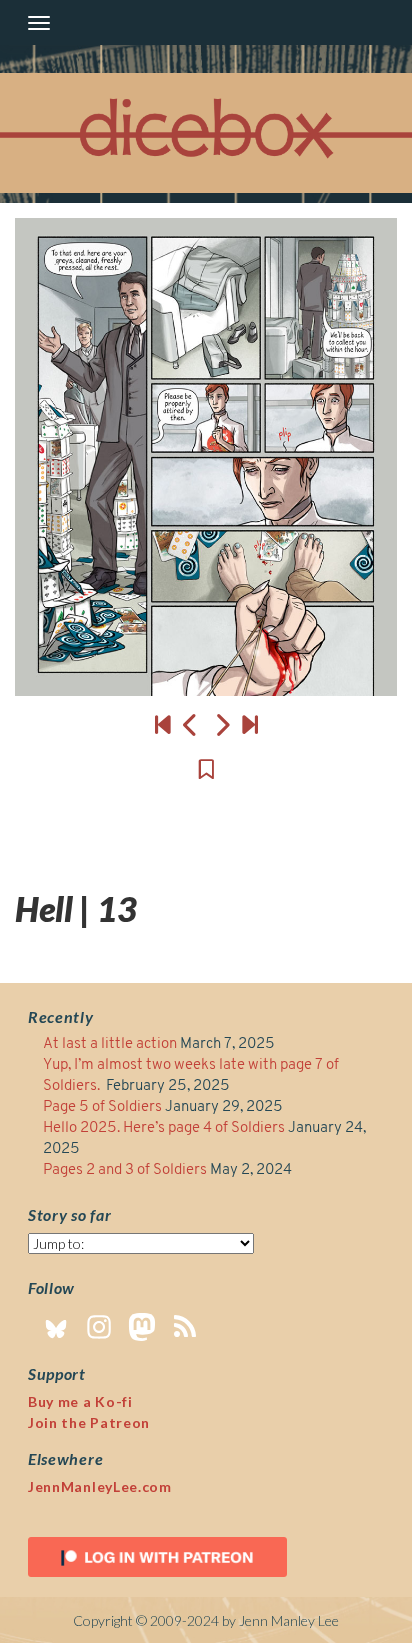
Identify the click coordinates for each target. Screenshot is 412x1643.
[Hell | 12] (191, 725)
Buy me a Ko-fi (80, 1401)
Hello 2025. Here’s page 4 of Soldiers (164, 1128)
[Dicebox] (206, 133)
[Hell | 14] (206, 457)
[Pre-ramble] (163, 725)
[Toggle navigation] (39, 23)
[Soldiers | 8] (250, 725)
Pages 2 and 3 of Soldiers (125, 1170)
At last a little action (110, 1044)
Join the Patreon (89, 1422)
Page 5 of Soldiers (102, 1107)
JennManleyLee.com (100, 1486)
